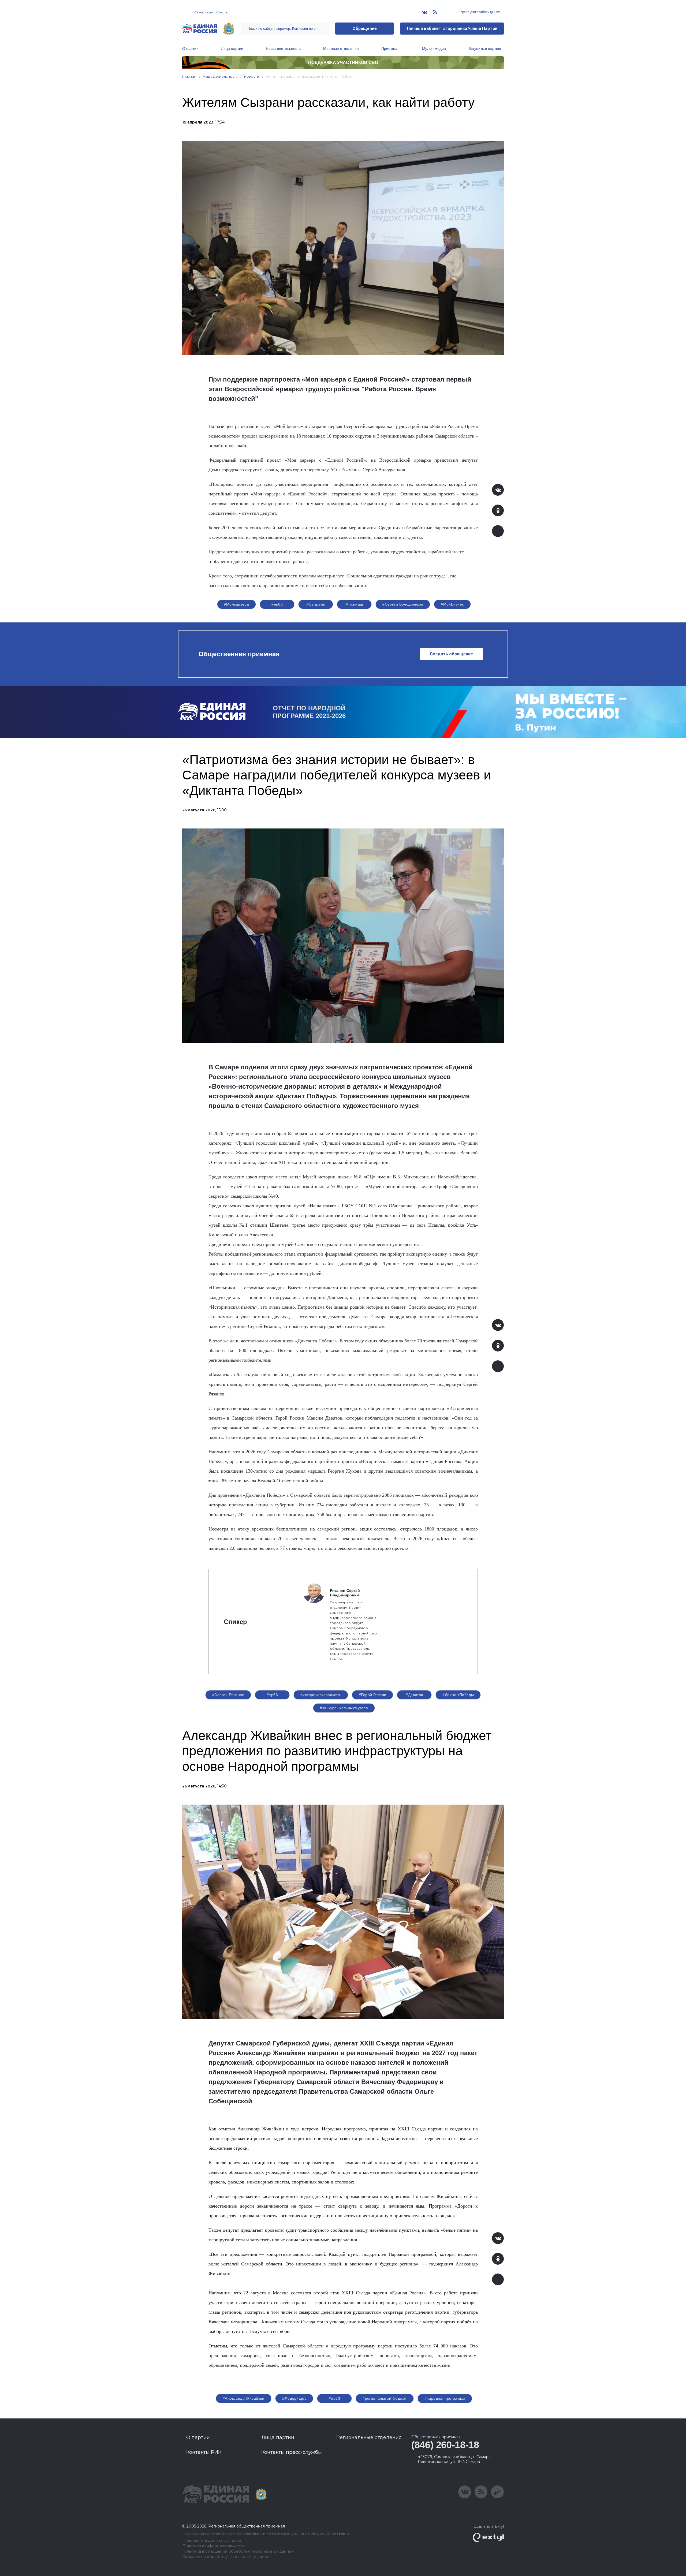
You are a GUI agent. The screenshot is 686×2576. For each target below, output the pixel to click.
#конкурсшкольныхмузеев (344, 1708)
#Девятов (414, 1695)
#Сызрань (316, 604)
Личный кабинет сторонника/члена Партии (452, 29)
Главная (189, 76)
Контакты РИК (204, 2452)
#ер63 (277, 604)
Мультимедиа (434, 48)
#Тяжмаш (354, 604)
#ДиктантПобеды (458, 1695)
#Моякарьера (237, 604)
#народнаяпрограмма (445, 2398)
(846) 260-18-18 (445, 2445)
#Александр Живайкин (244, 2398)
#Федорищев (294, 2398)
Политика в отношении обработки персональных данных (238, 2551)
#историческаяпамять (321, 1695)
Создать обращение (451, 654)
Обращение (365, 29)
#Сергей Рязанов (228, 1695)
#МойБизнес (452, 604)
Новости (252, 76)
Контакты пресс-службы (292, 2452)
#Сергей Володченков (403, 604)
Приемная (390, 48)
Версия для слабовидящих (479, 12)
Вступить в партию (485, 48)
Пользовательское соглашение (212, 2541)
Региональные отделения (369, 2437)
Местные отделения (341, 48)
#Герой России (372, 1695)
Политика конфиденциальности (213, 2546)
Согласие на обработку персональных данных (227, 2557)
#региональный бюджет (385, 2398)
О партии (190, 48)
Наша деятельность (283, 48)
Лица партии (232, 48)
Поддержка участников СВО (343, 63)
